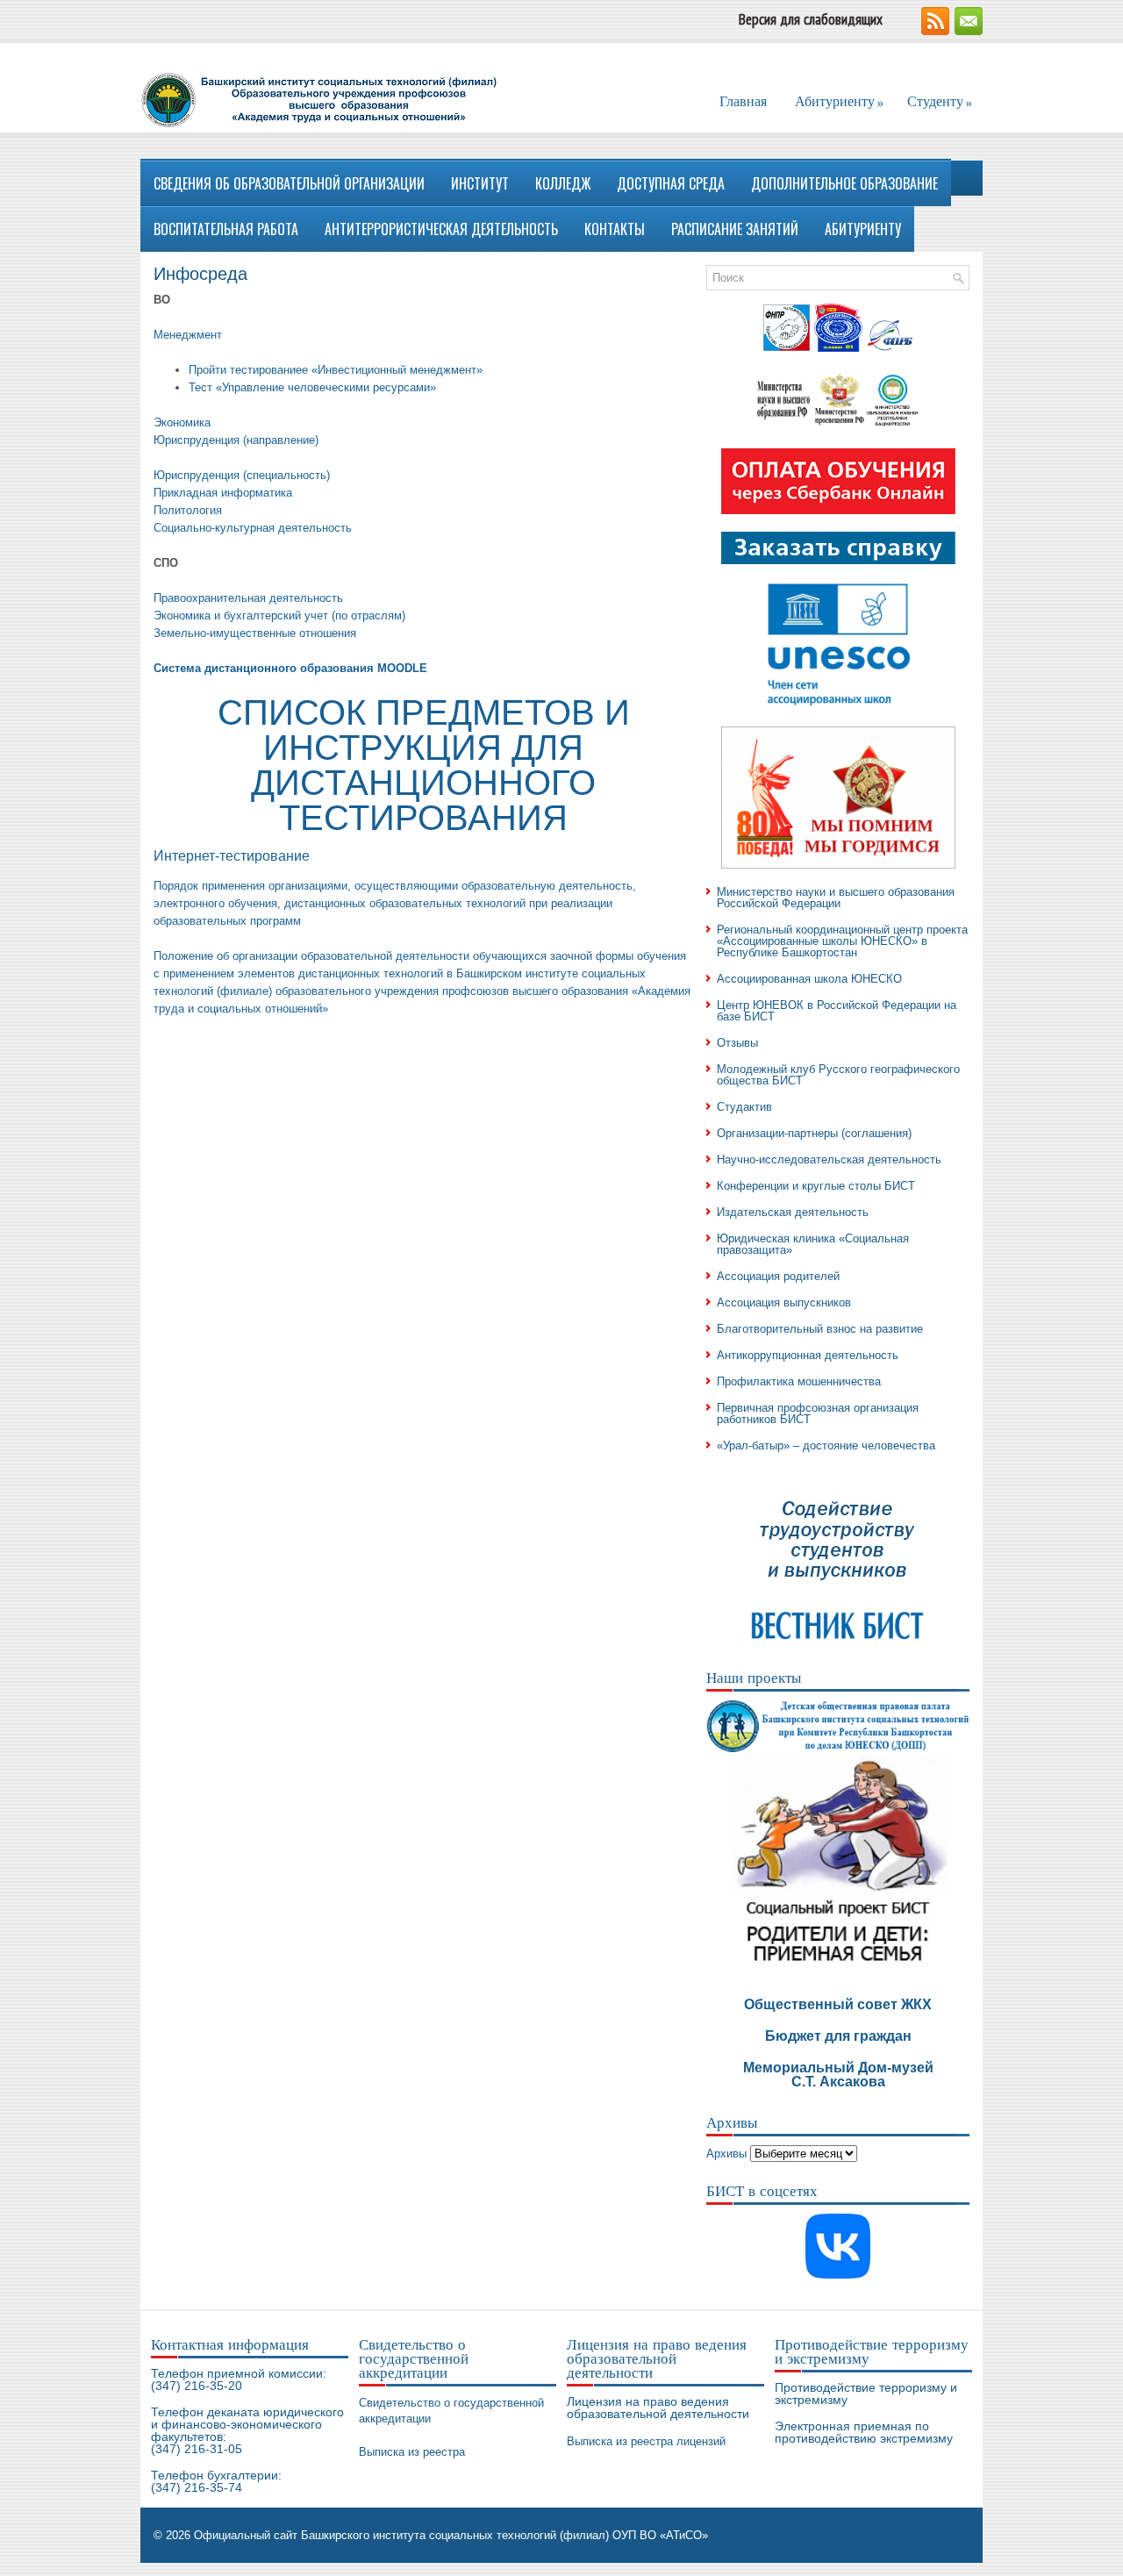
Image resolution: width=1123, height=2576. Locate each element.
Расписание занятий (735, 229)
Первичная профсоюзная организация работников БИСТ (818, 1413)
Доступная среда (671, 183)
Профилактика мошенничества (799, 1381)
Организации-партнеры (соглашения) (814, 1133)
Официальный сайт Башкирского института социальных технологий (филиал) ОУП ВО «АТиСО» (451, 2535)
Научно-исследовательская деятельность (829, 1159)
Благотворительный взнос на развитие (820, 1329)
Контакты (615, 229)
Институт (480, 183)
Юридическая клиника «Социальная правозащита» (813, 1244)
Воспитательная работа (226, 229)
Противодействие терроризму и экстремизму (866, 2394)
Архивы (726, 2154)
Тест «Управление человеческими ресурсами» (312, 387)
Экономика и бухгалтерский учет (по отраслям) (279, 615)
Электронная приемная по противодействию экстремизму (864, 2432)
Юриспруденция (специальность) (242, 475)
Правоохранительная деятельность (248, 598)
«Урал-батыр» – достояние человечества (826, 1445)
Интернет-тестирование (232, 856)
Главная (743, 101)
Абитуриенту (839, 102)
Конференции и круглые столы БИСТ (816, 1186)
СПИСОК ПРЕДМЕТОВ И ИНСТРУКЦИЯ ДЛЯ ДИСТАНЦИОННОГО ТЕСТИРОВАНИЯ (424, 765)
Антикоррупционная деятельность (808, 1355)
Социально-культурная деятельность (253, 528)
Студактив (744, 1107)
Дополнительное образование (844, 183)
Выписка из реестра (412, 2452)
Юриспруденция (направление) (236, 440)
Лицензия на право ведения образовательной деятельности (658, 2408)
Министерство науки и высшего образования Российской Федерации (836, 898)
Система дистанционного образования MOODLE (290, 668)
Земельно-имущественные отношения (255, 633)
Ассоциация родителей (778, 1276)
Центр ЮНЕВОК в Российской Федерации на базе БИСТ (837, 1011)
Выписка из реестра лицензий (646, 2441)
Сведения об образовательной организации (289, 183)
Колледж (563, 183)
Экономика (182, 422)
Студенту (940, 102)
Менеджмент (188, 335)
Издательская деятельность (793, 1212)
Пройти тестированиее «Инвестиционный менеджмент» (336, 370)
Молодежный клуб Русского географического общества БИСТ (838, 1075)
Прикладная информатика (223, 493)
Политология (188, 510)
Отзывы (737, 1043)
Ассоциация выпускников (784, 1302)
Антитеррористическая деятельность (441, 229)
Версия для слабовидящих (811, 19)
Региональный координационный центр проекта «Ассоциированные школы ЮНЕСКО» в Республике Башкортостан (842, 941)
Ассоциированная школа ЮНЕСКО (809, 979)
